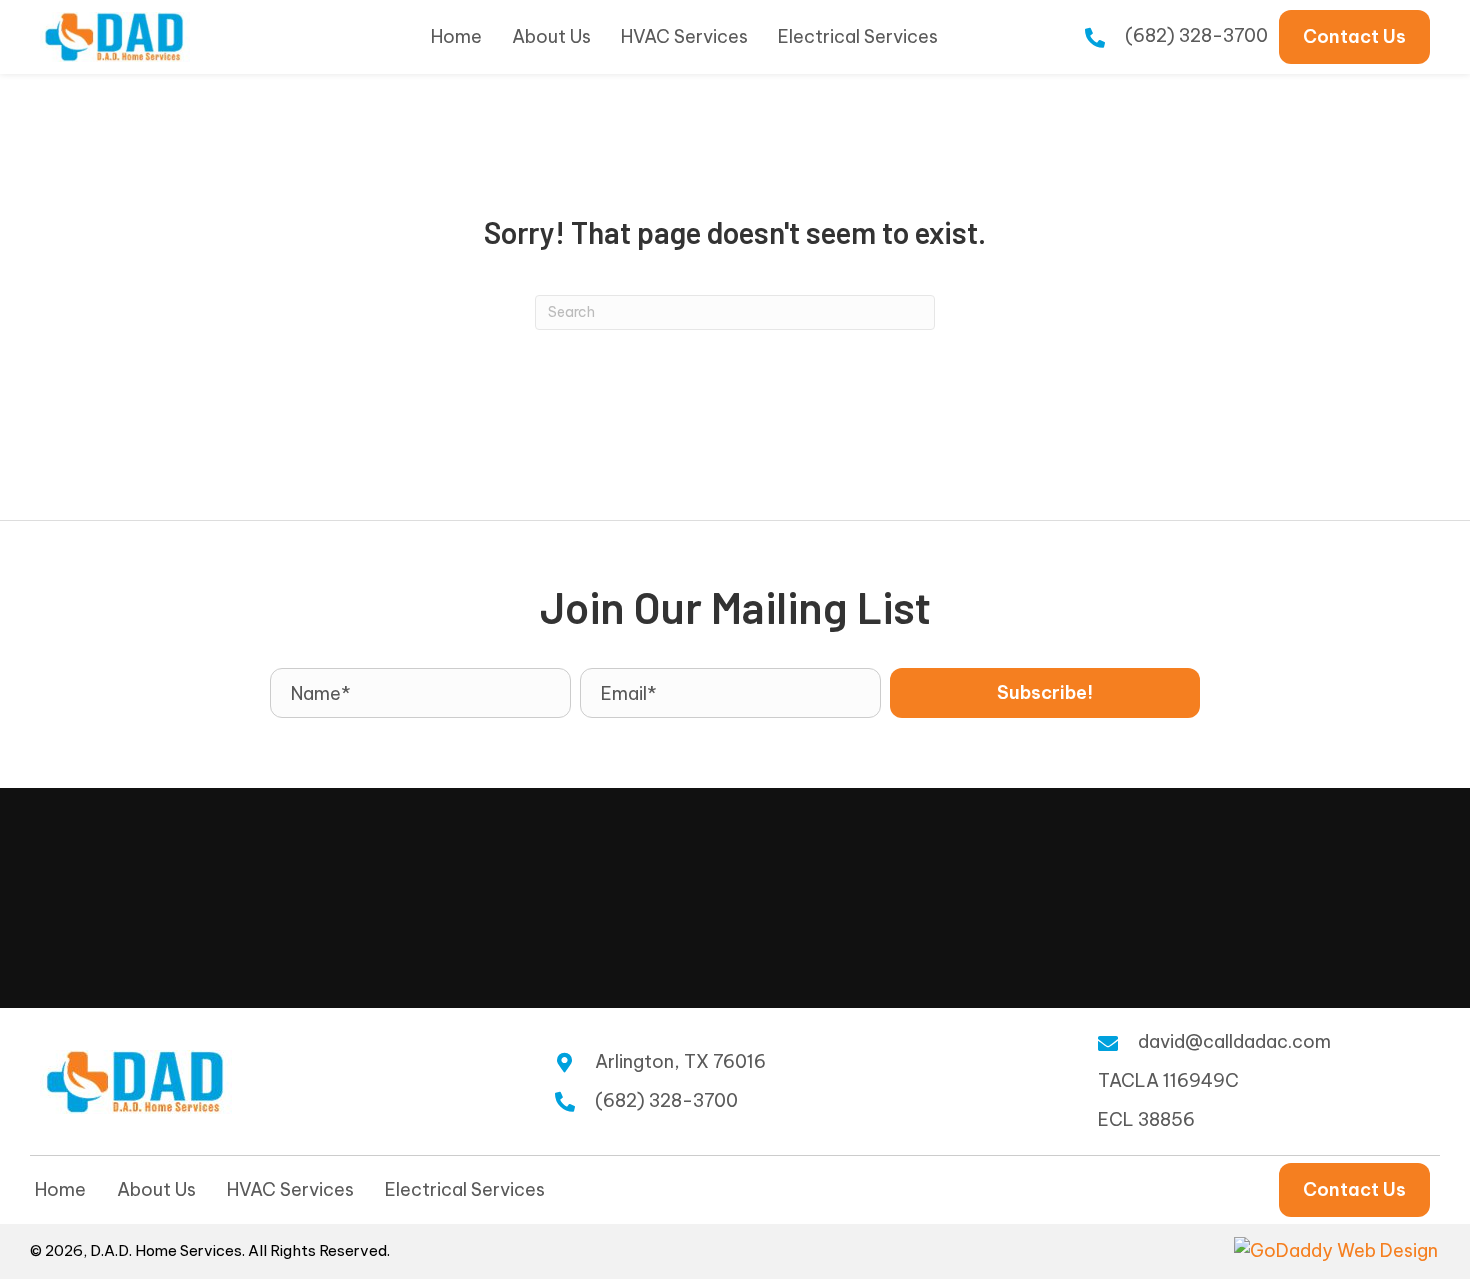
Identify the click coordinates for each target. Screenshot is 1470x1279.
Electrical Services (465, 1189)
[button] (1045, 693)
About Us (156, 1189)
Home (60, 1189)
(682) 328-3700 (1196, 35)
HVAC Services (290, 1189)
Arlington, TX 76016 (680, 1061)
